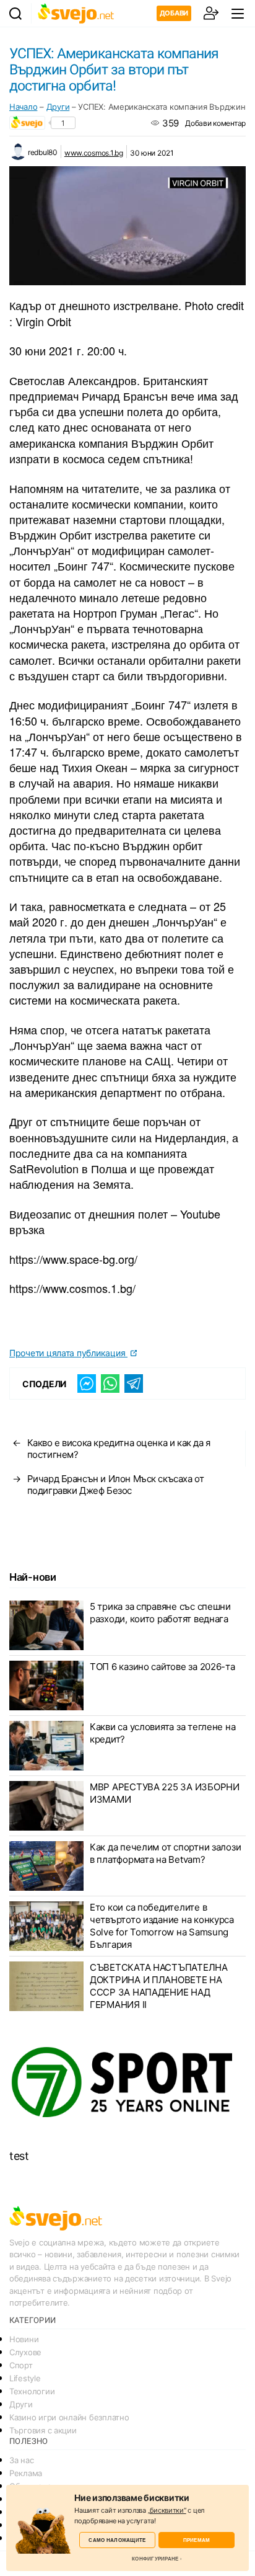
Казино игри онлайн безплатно (69, 2417)
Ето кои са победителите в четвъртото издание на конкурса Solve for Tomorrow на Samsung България (162, 1926)
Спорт (21, 2365)
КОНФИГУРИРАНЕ (155, 2559)
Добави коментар (215, 123)
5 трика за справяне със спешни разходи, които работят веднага (160, 1613)
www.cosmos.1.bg (94, 153)
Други (58, 107)
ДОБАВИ (174, 13)
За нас (21, 2460)
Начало (23, 107)
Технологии (32, 2391)
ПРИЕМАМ (197, 2540)
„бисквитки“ (167, 2510)
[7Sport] (127, 2082)
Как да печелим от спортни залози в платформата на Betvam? (165, 1853)
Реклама (26, 2473)
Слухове (25, 2352)
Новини (24, 2339)
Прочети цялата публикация (68, 1353)
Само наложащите (117, 2540)
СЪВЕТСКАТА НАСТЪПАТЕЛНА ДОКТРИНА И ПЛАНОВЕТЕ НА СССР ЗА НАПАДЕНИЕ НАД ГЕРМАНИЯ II (159, 1986)
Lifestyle (25, 2378)
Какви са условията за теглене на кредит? (162, 1733)
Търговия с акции (43, 2430)
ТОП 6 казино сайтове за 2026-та (162, 1667)
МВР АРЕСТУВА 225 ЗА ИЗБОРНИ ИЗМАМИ (165, 1793)
